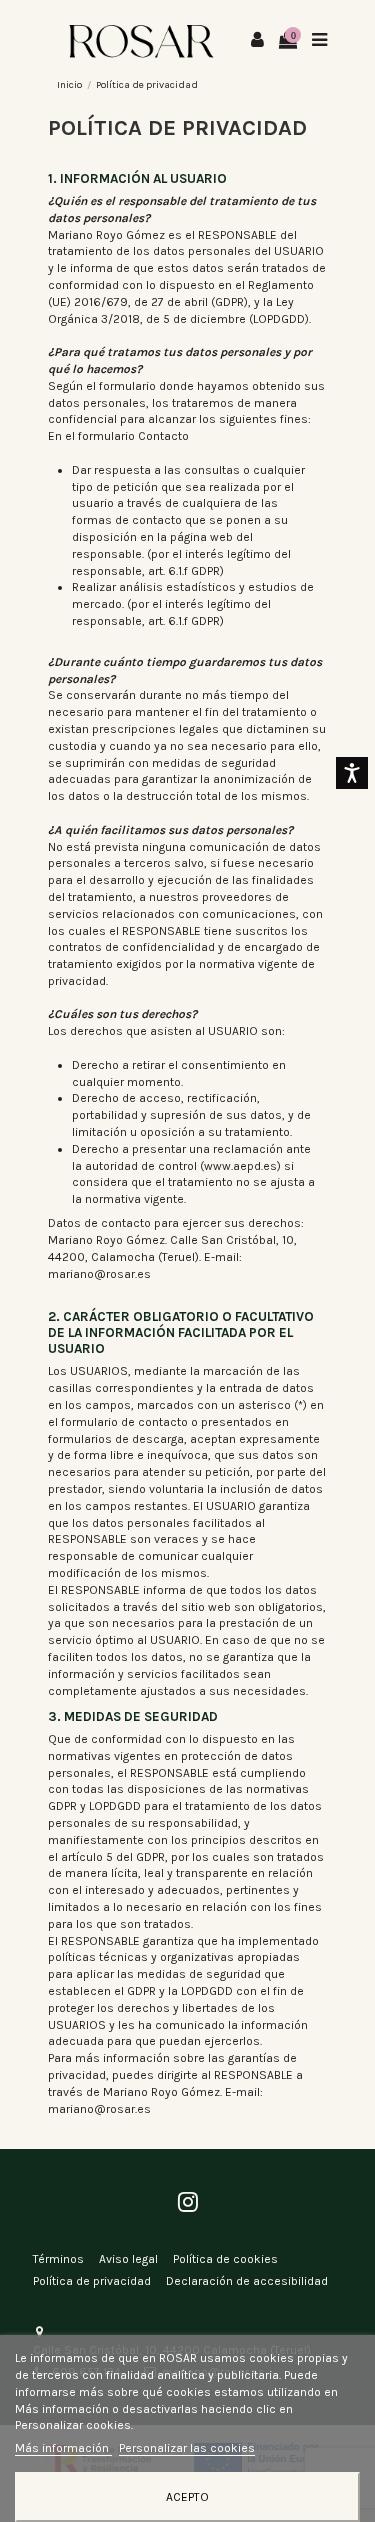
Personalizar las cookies (187, 2448)
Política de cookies (225, 2259)
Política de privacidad (92, 2281)
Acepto (187, 2497)
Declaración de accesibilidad (247, 2281)
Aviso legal (128, 2259)
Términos (58, 2259)
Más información (63, 2448)
